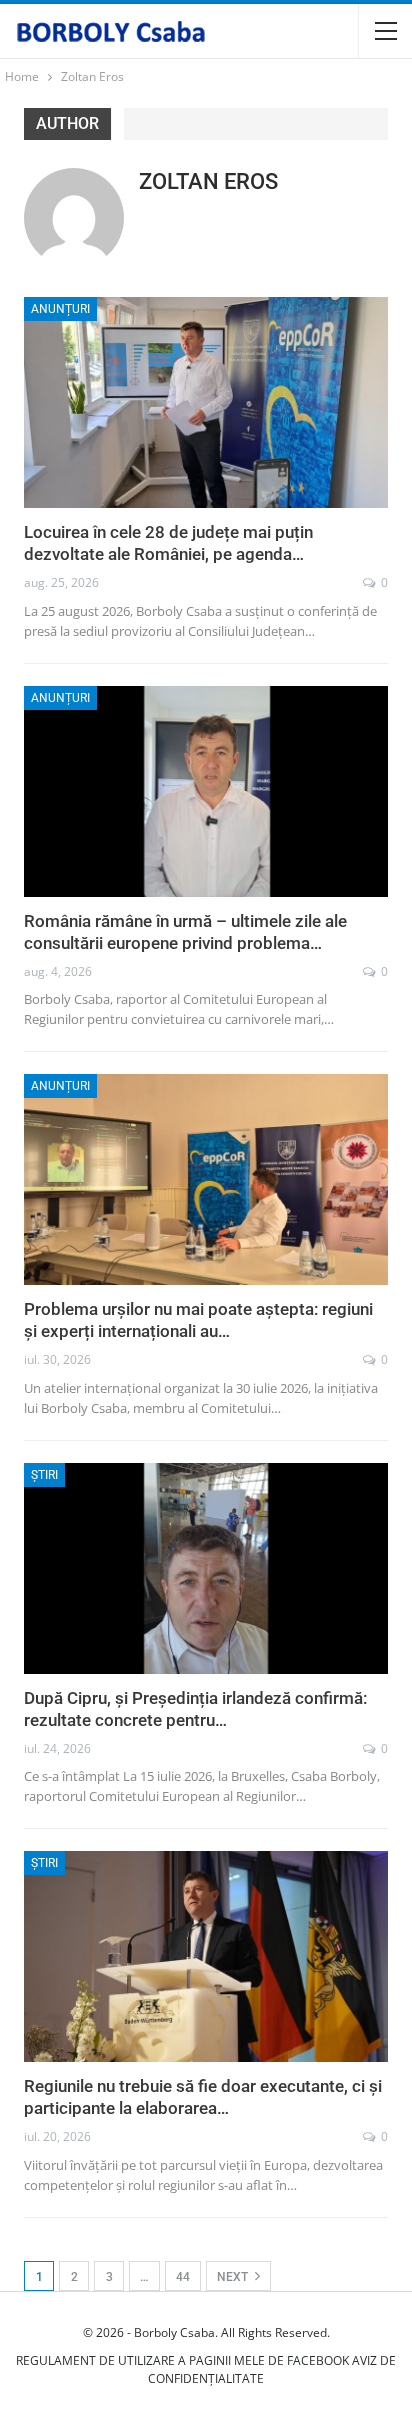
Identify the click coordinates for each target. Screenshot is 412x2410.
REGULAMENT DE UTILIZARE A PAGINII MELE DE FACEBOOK (182, 2360)
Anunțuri (60, 309)
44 (183, 2277)
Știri (44, 1475)
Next (234, 2277)
